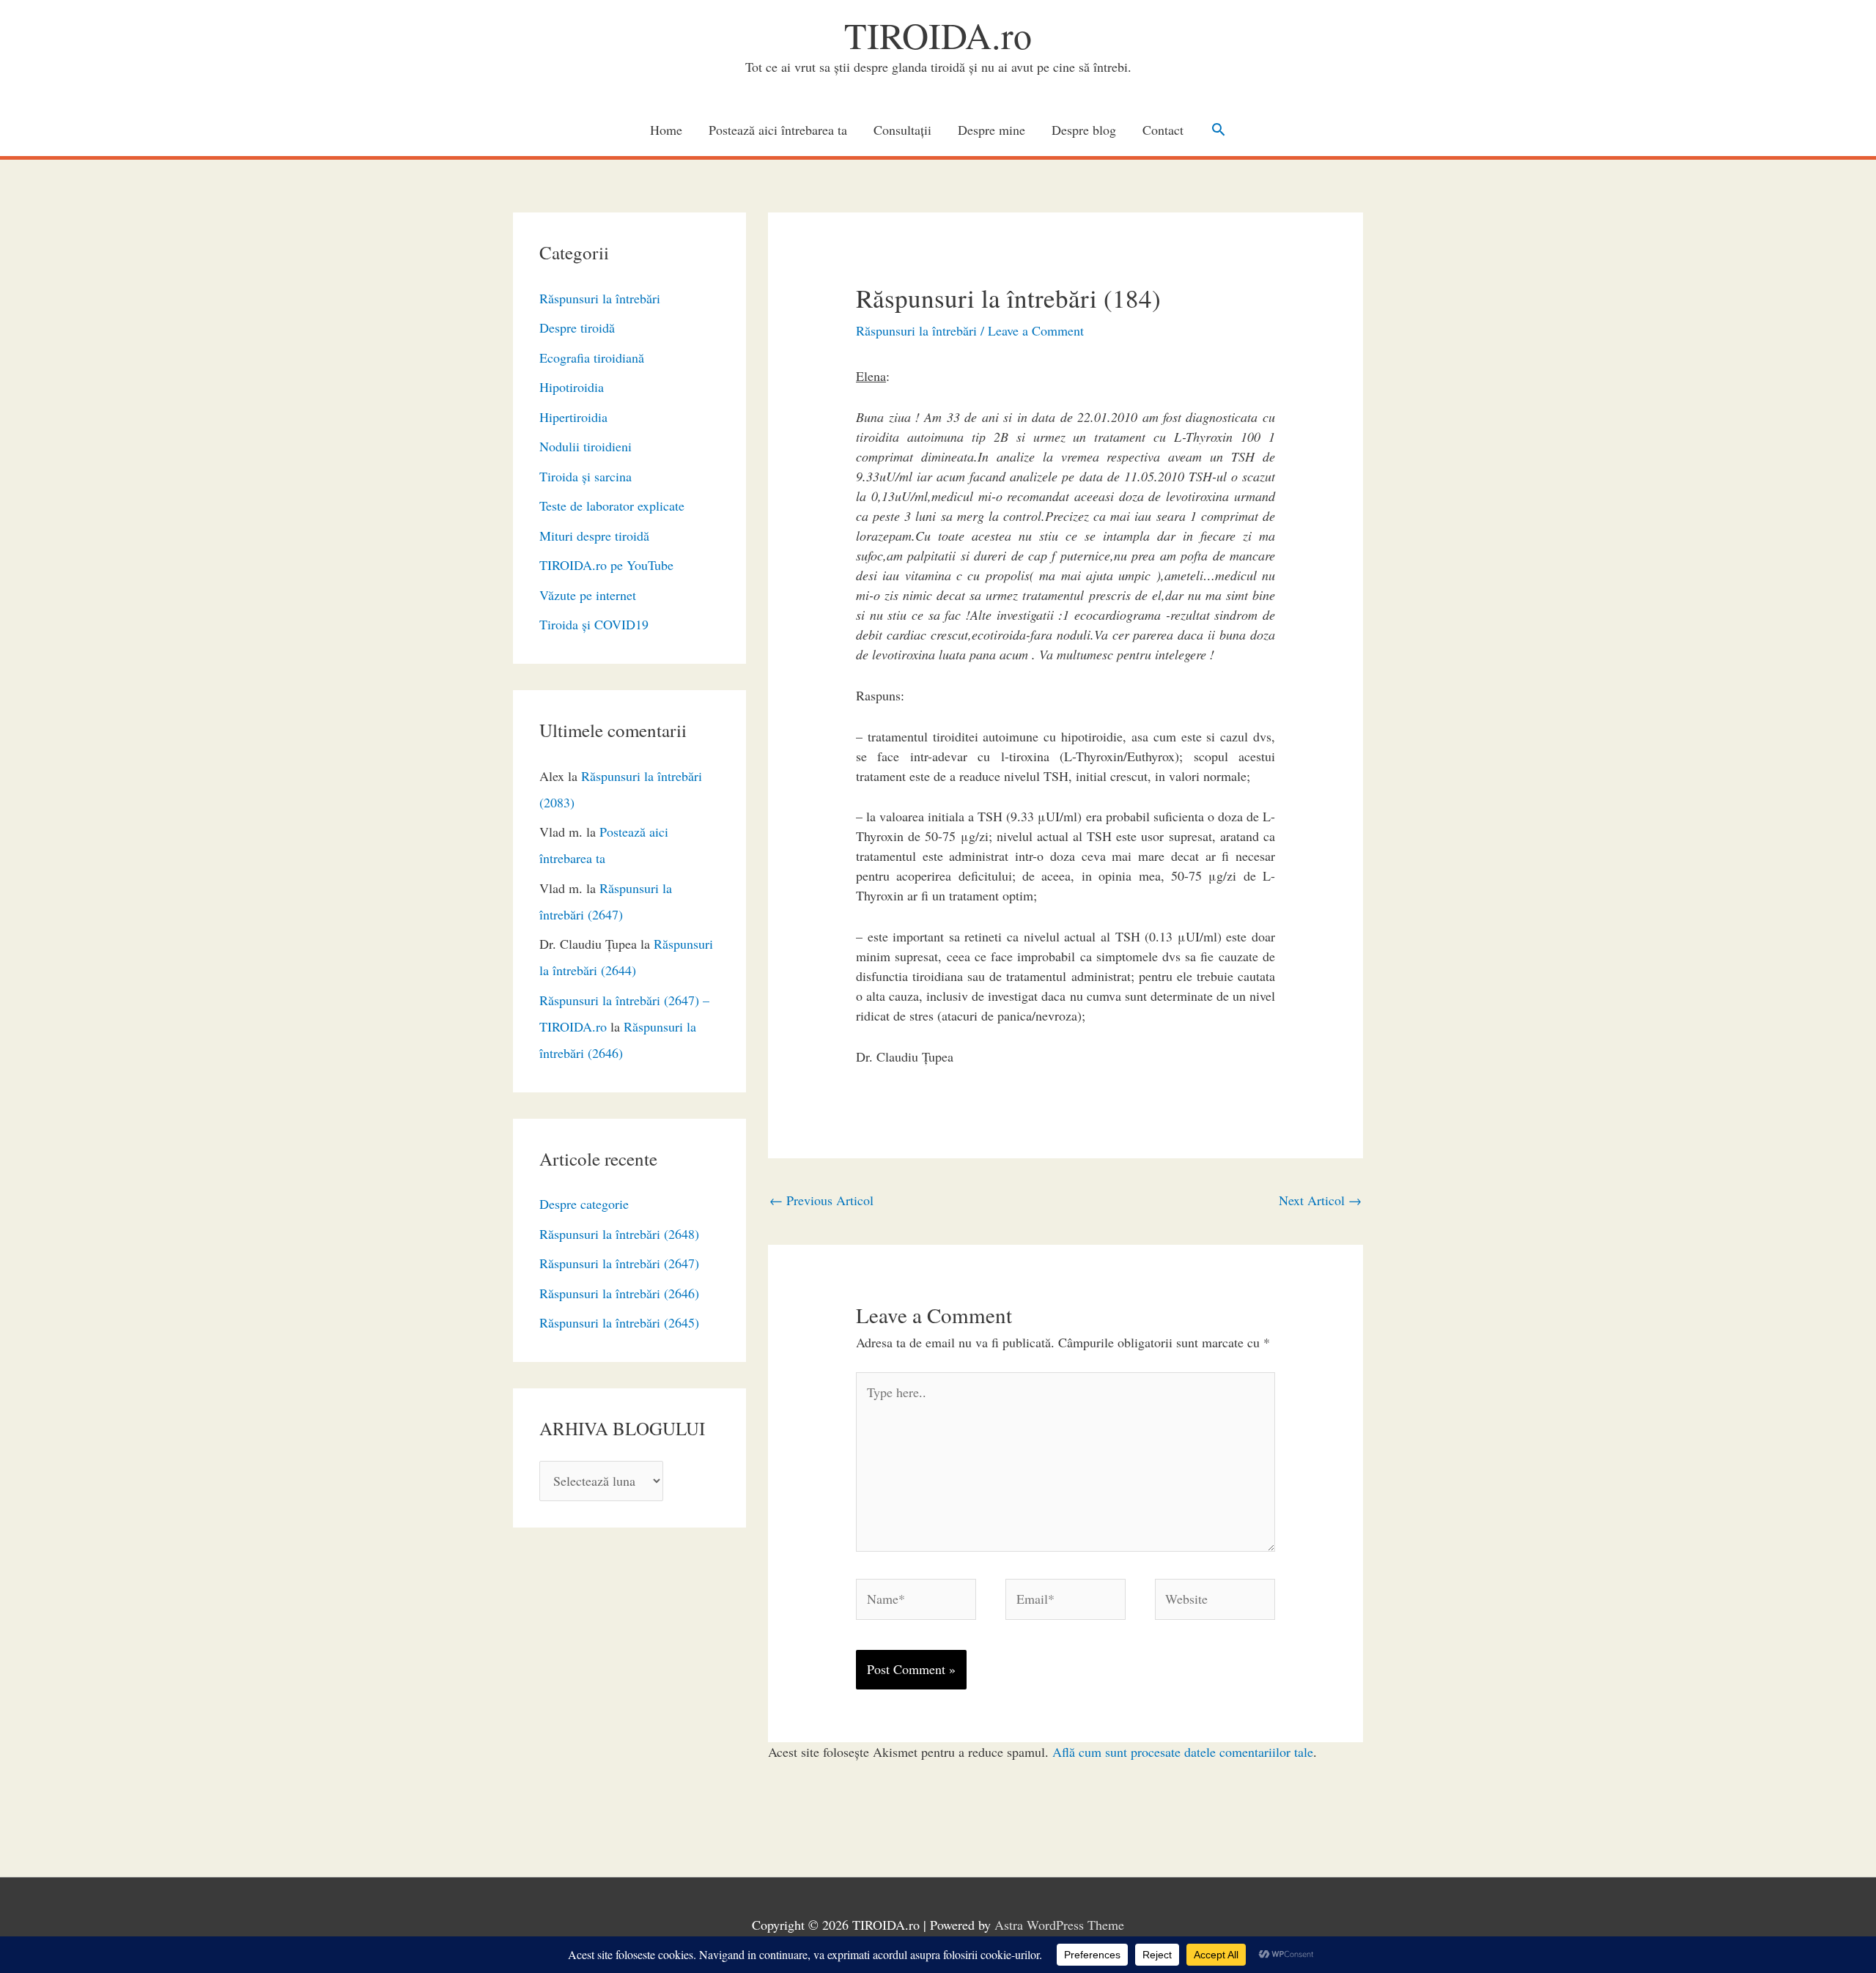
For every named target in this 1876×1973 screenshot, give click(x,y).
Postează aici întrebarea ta (778, 130)
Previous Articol (821, 1200)
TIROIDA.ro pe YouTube (606, 565)
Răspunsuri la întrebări (600, 298)
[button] (1218, 129)
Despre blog (1084, 130)
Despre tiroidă (577, 327)
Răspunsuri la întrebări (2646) (619, 1293)
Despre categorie (584, 1204)
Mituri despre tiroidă (594, 536)
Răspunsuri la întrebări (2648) (619, 1234)
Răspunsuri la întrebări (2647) (619, 1263)
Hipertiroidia (573, 417)
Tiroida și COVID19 (594, 624)
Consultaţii (902, 130)
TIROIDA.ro (938, 35)
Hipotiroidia (572, 387)
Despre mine (991, 130)
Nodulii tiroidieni (586, 446)
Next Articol (1320, 1200)
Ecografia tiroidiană (592, 358)
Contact (1163, 130)
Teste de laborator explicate (612, 506)
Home (666, 130)
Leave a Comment (1036, 330)
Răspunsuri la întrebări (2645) (619, 1322)
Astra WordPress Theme (1059, 1925)
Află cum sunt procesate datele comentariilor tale (1183, 1752)
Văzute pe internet (588, 595)
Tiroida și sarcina (586, 476)
